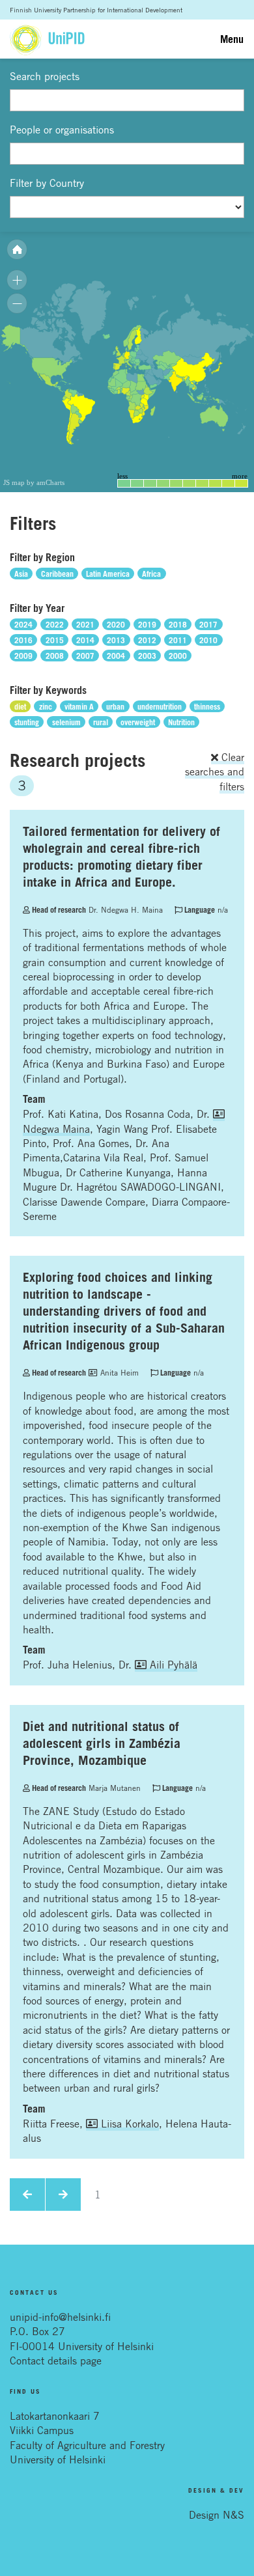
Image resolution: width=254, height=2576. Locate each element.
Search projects (45, 76)
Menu (232, 39)
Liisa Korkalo (128, 2124)
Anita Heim (118, 1372)
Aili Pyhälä (172, 1665)
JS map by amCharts (34, 482)
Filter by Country (47, 183)
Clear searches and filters (215, 772)
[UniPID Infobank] (47, 39)
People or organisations (62, 130)
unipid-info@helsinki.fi (60, 2317)
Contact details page (56, 2361)
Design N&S (217, 2515)
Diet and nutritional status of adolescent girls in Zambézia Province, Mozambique (102, 1743)
